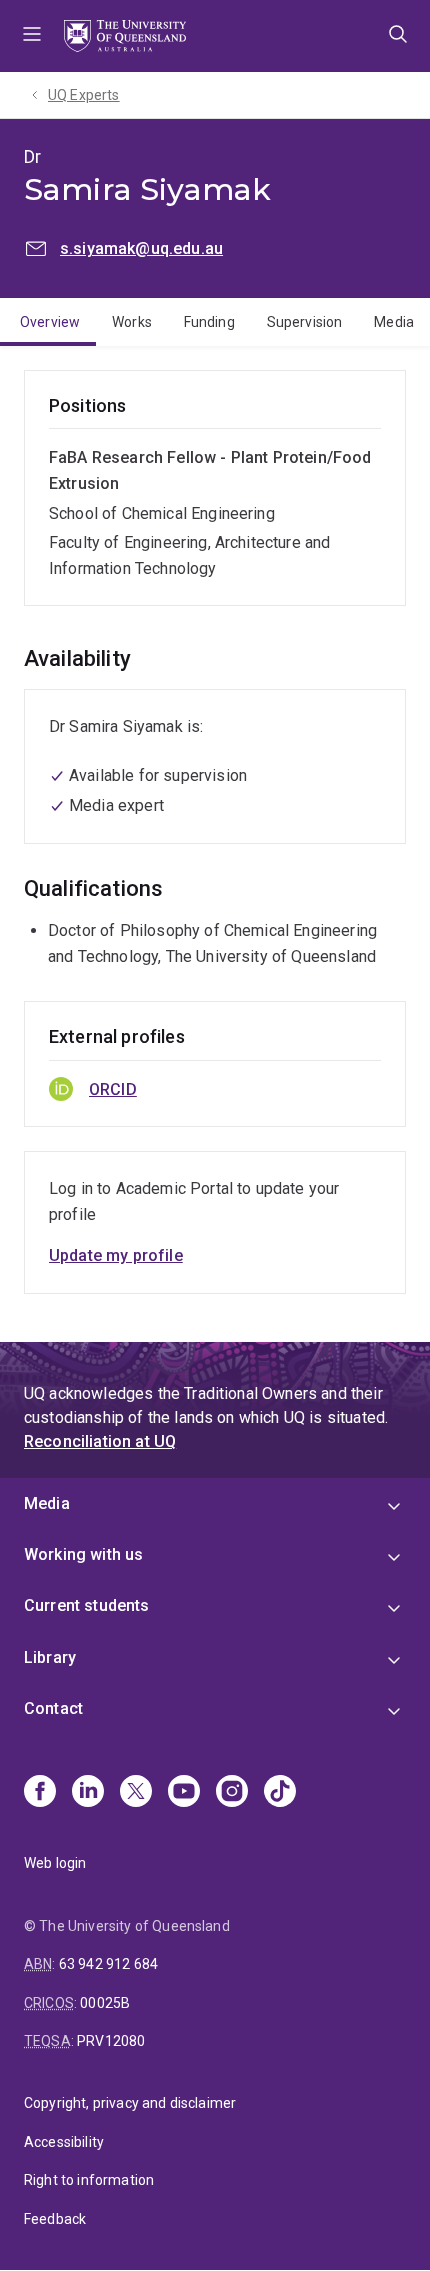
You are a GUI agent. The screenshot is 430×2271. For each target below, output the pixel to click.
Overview (50, 322)
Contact (53, 1708)
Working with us (83, 1554)
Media (394, 322)
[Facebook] (40, 1793)
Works (132, 322)
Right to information (89, 2180)
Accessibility (64, 2142)
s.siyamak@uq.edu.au (141, 248)
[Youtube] (184, 1793)
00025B (105, 2003)
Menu (32, 36)
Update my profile (116, 1255)
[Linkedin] (88, 1793)
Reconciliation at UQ (100, 1441)
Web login (55, 1863)
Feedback (55, 2219)
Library (50, 1657)
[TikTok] (280, 1793)
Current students (87, 1605)
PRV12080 (111, 2041)
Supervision (305, 322)
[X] (136, 1793)
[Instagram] (232, 1793)
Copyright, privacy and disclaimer (130, 2103)
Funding (209, 322)
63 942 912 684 (108, 1964)
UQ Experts (84, 95)
